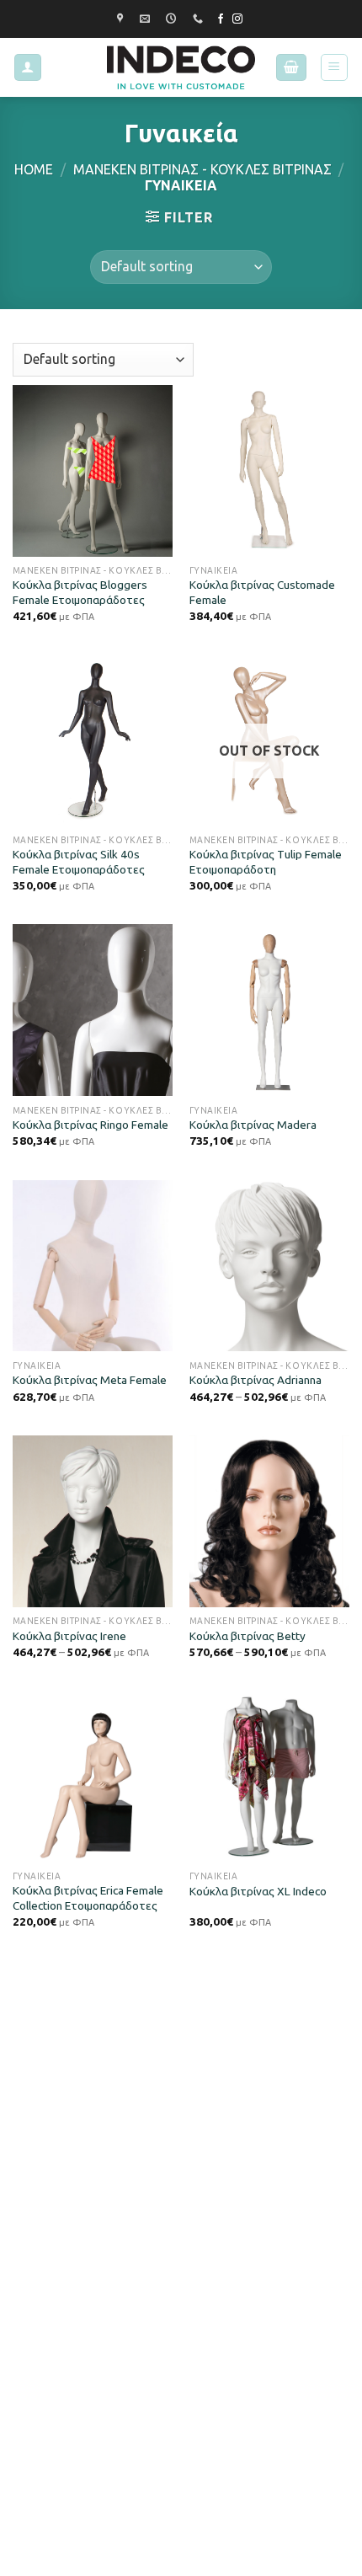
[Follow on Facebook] (221, 19)
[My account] (28, 68)
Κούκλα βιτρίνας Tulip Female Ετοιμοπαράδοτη (266, 862)
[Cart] (291, 68)
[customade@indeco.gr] (147, 19)
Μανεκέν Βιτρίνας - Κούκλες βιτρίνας (202, 169)
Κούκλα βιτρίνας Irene (69, 1636)
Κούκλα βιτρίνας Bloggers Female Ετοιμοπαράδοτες (80, 592)
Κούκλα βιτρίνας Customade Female (262, 592)
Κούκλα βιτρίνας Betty (248, 1636)
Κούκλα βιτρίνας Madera (253, 1125)
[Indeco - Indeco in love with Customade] (181, 67)
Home (34, 169)
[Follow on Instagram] (237, 19)
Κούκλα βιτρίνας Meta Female (90, 1380)
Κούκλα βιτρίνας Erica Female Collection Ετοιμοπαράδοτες (88, 1898)
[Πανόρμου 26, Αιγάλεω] (122, 19)
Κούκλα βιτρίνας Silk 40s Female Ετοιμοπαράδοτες (79, 862)
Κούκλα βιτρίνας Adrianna (256, 1380)
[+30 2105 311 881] (200, 19)
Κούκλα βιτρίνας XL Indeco (258, 1891)
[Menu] (335, 67)
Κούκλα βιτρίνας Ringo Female (90, 1125)
